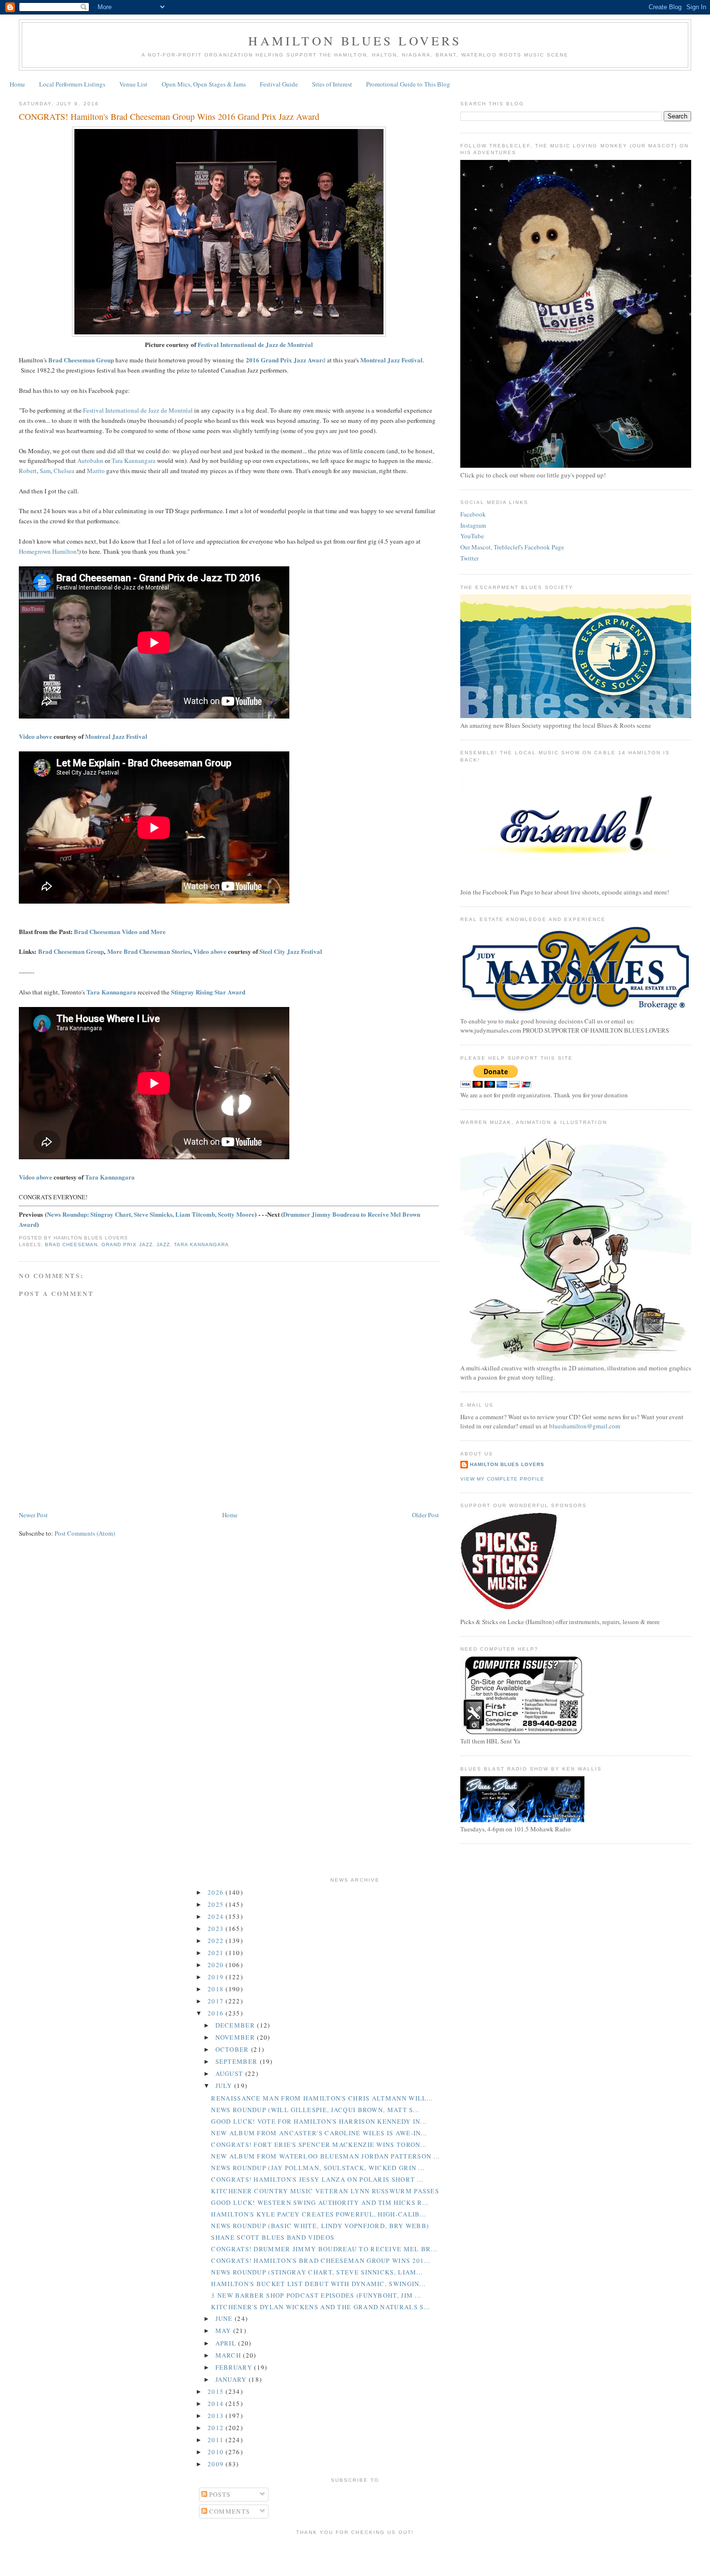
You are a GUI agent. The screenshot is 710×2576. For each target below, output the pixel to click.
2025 (217, 1904)
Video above (35, 736)
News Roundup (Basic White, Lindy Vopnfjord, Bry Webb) (320, 2226)
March (229, 2355)
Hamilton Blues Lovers (355, 41)
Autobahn (90, 461)
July (225, 2086)
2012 (217, 2428)
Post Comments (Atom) (85, 1533)
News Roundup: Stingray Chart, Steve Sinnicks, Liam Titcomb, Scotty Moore (151, 1214)
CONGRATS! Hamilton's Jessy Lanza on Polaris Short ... (317, 2179)
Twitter (469, 558)
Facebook (473, 514)
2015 (217, 2391)
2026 (217, 1892)
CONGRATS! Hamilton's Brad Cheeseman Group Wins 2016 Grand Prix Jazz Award (169, 116)
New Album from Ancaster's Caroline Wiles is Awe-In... (319, 2133)
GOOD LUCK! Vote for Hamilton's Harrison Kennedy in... (319, 2121)
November (236, 2037)
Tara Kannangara (134, 461)
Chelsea (64, 471)
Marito (96, 471)
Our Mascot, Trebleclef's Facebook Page (512, 547)
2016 (217, 2013)
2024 (217, 1916)
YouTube (472, 536)
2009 (217, 2464)
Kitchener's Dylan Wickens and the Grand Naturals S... (320, 2307)
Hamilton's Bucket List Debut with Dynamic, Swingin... (318, 2284)
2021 (217, 1953)
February (235, 2367)
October (233, 2049)
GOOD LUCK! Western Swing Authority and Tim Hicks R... (320, 2202)
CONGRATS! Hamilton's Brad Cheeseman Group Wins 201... (321, 2260)
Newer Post (33, 1515)
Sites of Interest (332, 84)
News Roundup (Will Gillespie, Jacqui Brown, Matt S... (315, 2110)
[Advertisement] (355, 2554)
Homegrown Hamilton (48, 551)
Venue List (133, 84)
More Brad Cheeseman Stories (149, 951)
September (238, 2061)
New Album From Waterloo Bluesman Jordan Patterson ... (325, 2156)
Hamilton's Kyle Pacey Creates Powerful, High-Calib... (319, 2214)
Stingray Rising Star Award (208, 992)
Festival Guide (279, 84)
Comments (229, 2511)
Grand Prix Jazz (127, 1245)
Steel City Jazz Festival (291, 951)
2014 (217, 2403)
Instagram (473, 525)
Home (17, 84)
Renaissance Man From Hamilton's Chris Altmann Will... (322, 2098)
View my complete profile (502, 1479)
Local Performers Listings (72, 84)
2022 (217, 1941)
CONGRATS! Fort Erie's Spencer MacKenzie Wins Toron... (319, 2144)
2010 (217, 2452)
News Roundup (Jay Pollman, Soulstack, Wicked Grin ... (318, 2168)
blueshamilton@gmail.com (585, 1426)
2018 (217, 1989)
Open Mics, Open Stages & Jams (204, 84)
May (224, 2331)
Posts (219, 2494)
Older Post (426, 1515)
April (227, 2343)
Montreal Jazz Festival (116, 736)
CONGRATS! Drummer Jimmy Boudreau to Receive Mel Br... (324, 2249)
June (225, 2318)
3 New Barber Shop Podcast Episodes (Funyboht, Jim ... (316, 2295)
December (236, 2025)
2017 (217, 2001)
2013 (217, 2416)
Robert (28, 471)
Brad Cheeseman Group (71, 951)
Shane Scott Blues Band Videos (273, 2237)
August (230, 2073)
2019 (217, 1977)
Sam (45, 471)
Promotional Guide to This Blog (408, 84)
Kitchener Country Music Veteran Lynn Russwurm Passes (325, 2191)
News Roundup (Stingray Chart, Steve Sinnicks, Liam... (317, 2272)
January (232, 2379)
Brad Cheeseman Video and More (120, 931)
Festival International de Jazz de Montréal (255, 344)
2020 (217, 1965)
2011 (217, 2440)
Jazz (163, 1245)
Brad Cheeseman (71, 1245)
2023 (217, 1928)
